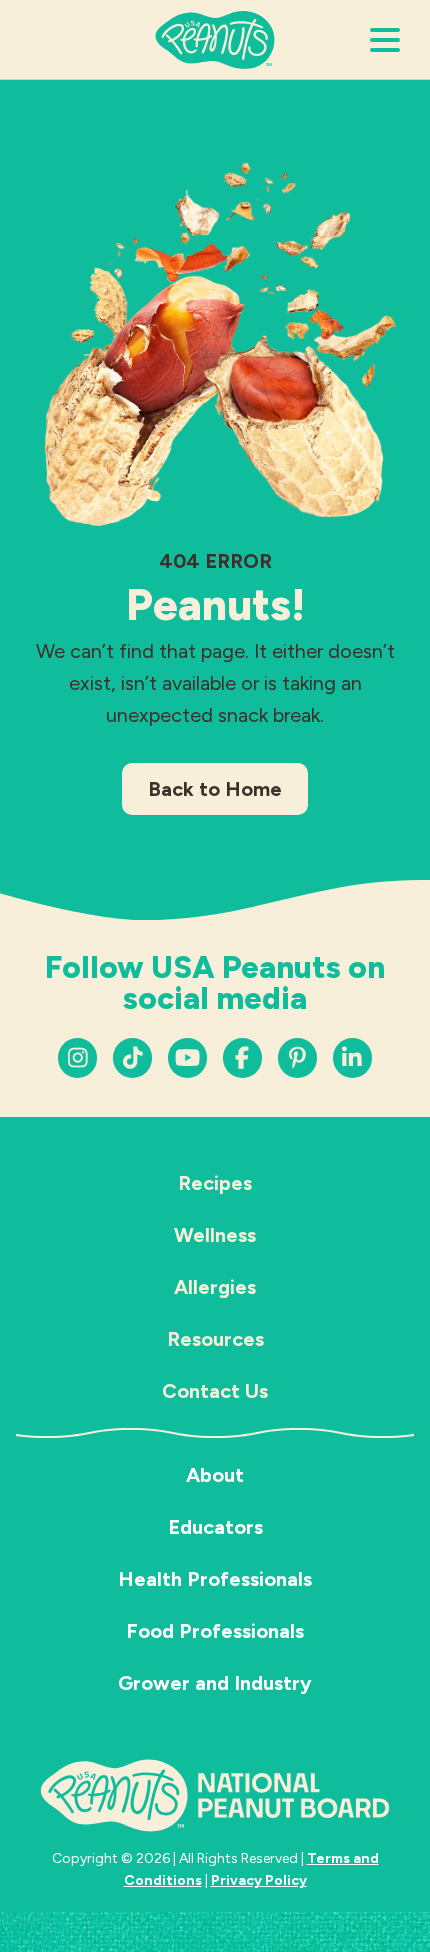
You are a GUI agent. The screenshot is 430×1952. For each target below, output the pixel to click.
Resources (215, 1339)
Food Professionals (215, 1631)
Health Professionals (215, 1579)
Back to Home (215, 789)
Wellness (215, 1235)
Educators (215, 1527)
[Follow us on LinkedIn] (297, 1057)
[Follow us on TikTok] (132, 1057)
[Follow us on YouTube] (187, 1057)
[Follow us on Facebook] (242, 1057)
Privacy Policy (259, 1880)
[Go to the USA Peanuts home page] (215, 38)
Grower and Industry (215, 1683)
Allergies (215, 1287)
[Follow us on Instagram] (77, 1057)
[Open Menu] (385, 40)
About (215, 1475)
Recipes (215, 1183)
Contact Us (215, 1391)
